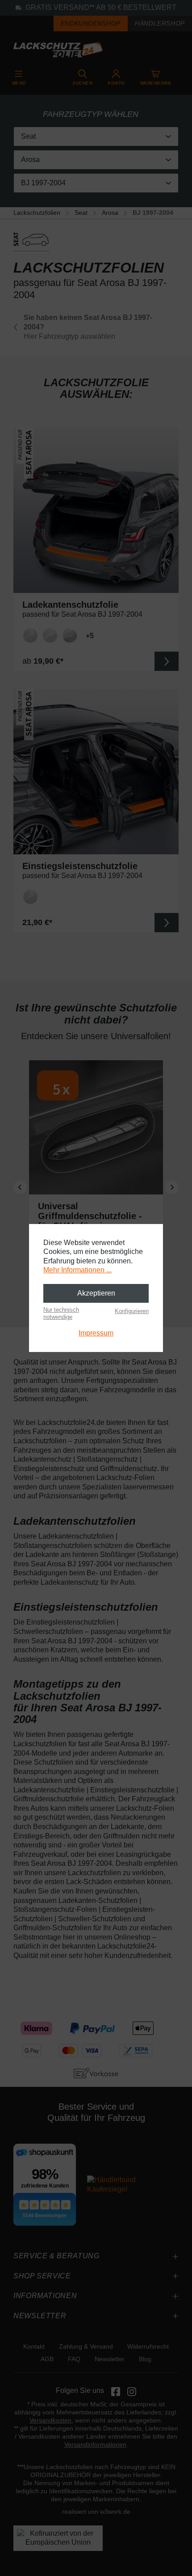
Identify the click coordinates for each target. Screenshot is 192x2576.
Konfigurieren (132, 1311)
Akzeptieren (96, 1293)
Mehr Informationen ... (77, 1270)
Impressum (96, 1333)
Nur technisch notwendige (61, 1313)
